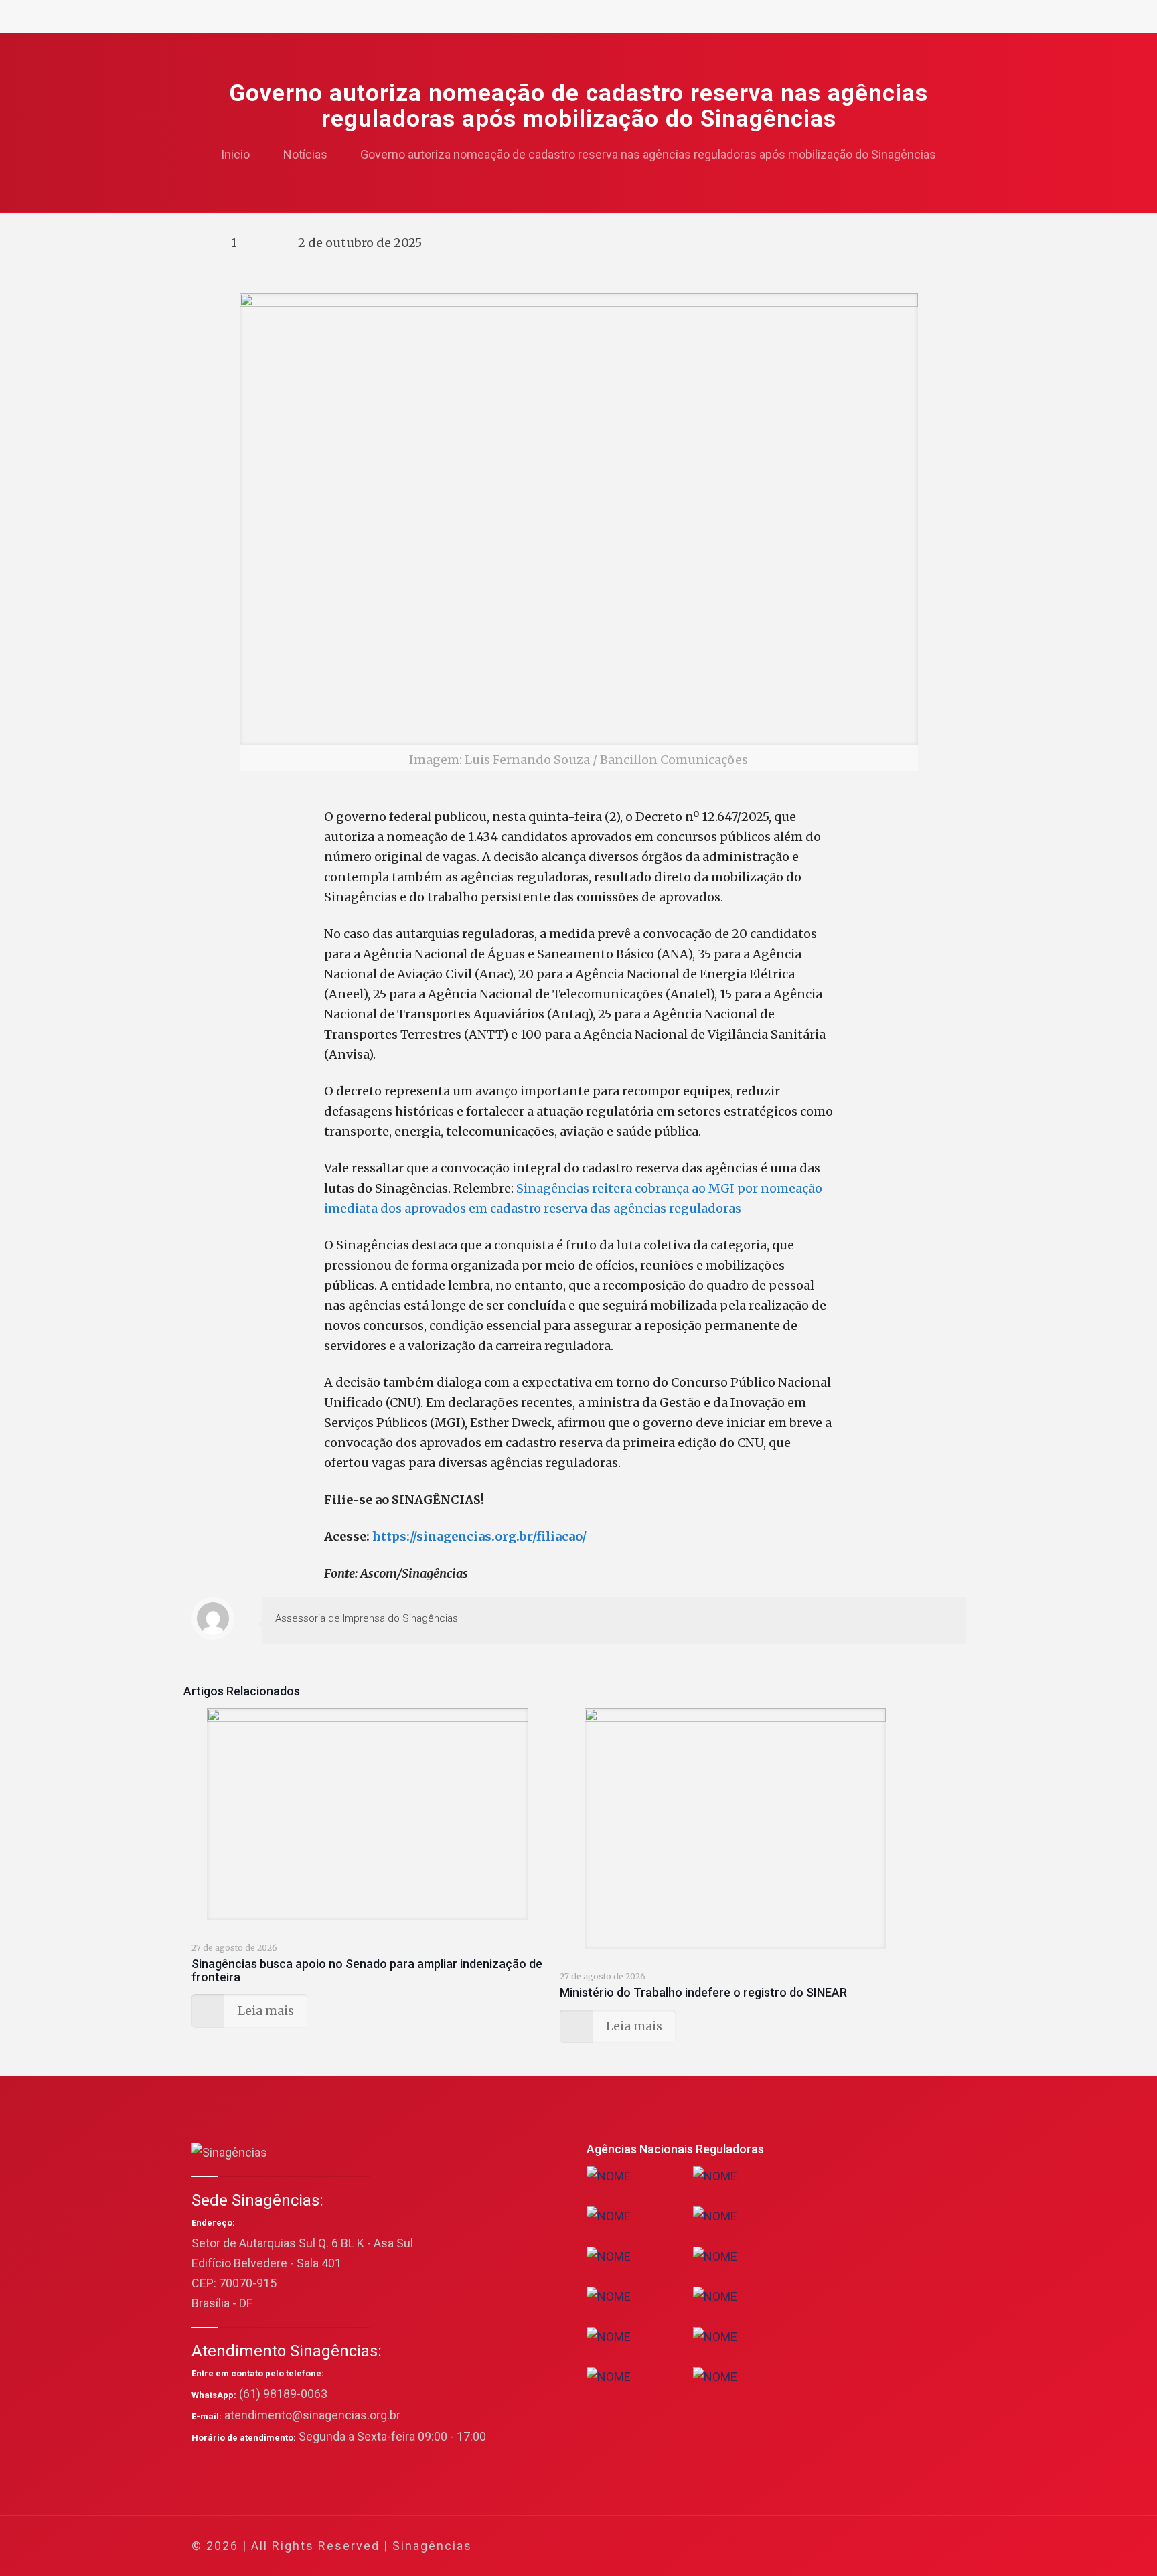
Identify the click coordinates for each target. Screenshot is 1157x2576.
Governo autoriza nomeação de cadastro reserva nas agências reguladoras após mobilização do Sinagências (648, 154)
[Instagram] (899, 2546)
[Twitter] (845, 2546)
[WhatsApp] (808, 2546)
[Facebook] (827, 2546)
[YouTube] (863, 2546)
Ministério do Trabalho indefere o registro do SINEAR (703, 1992)
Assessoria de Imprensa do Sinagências (367, 1618)
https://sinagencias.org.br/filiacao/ (479, 1536)
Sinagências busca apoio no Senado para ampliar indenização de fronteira (367, 1970)
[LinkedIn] (881, 2546)
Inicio (235, 154)
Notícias (305, 154)
